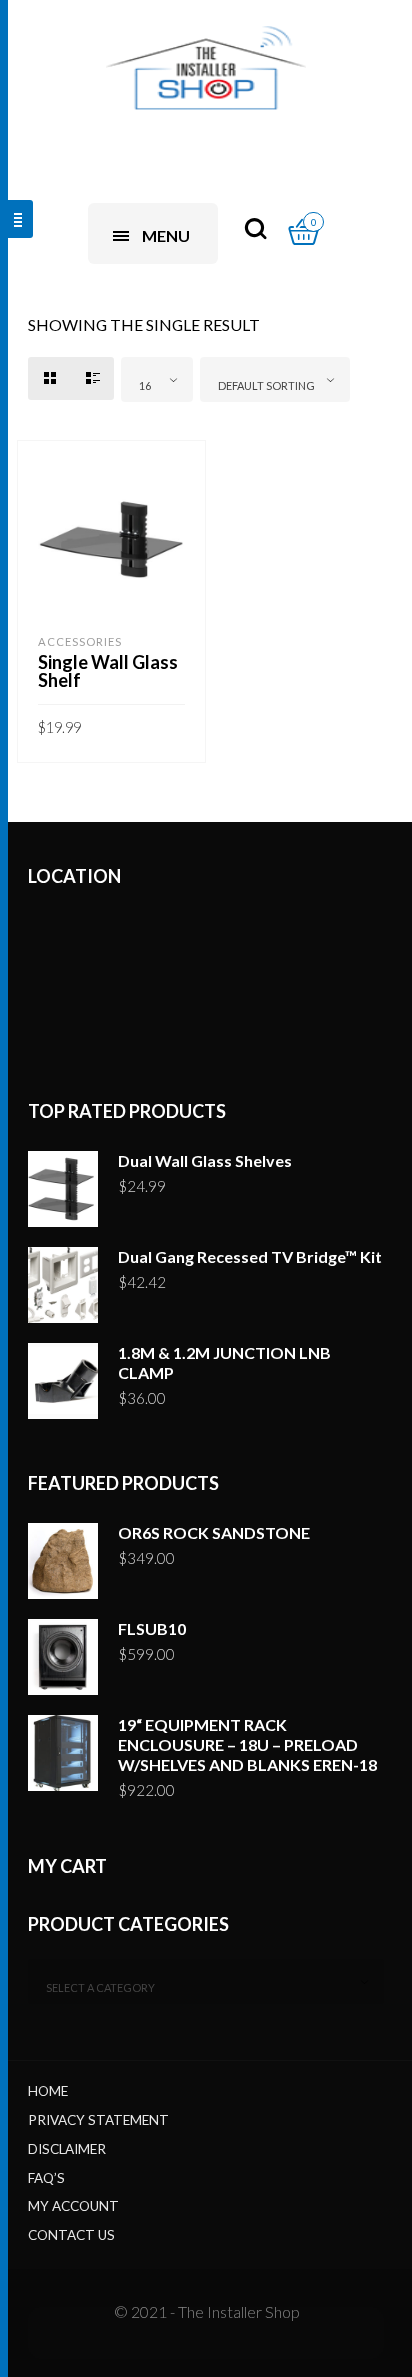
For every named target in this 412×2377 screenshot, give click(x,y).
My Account (73, 2206)
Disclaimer (67, 2149)
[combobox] (157, 379)
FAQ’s (46, 2178)
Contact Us (71, 2235)
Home (48, 2091)
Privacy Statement (98, 2120)
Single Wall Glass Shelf (108, 671)
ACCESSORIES (80, 641)
